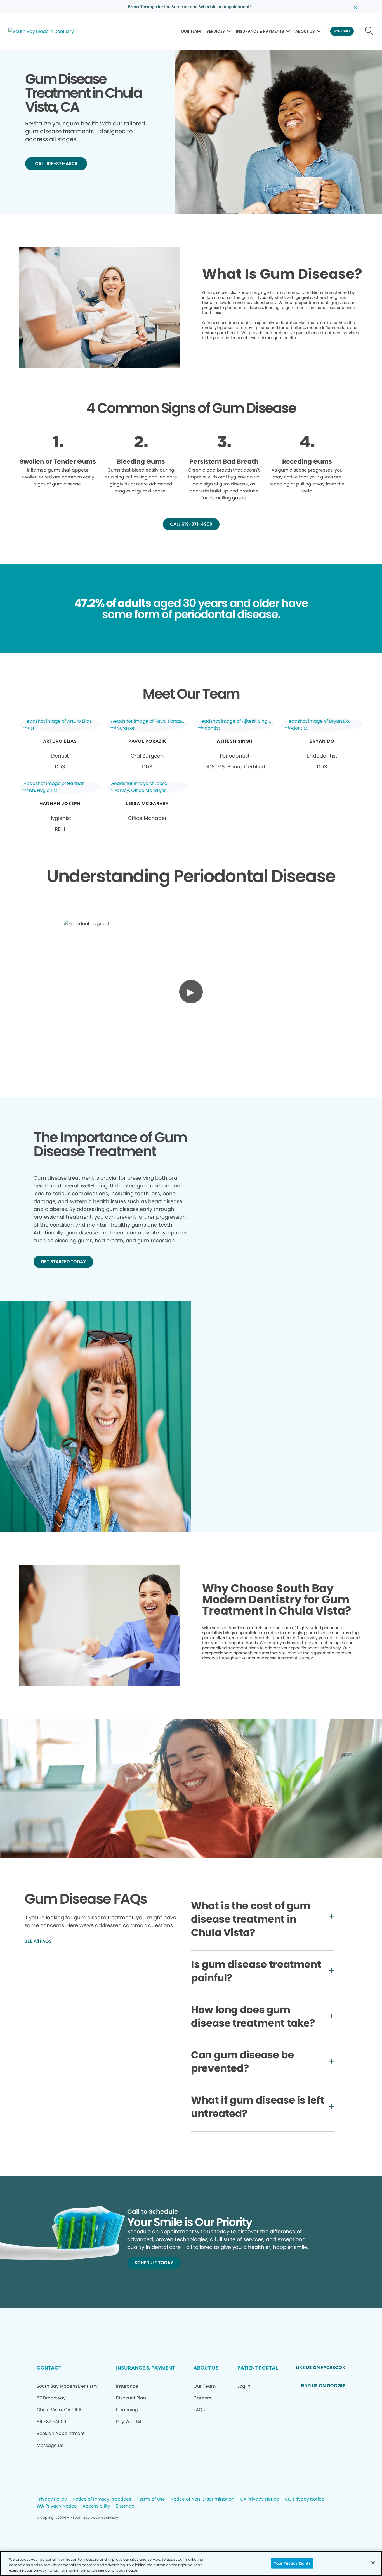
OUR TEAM (191, 31)
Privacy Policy (52, 2499)
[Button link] (369, 31)
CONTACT (49, 2368)
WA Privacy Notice (57, 2506)
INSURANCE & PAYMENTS (260, 31)
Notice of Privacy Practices (102, 2499)
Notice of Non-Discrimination (202, 2499)
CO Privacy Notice (305, 2499)
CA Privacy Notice (260, 2499)
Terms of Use (151, 2499)
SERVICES (216, 31)
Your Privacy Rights (292, 2563)
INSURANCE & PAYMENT (145, 2368)
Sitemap (125, 2506)
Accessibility (96, 2506)
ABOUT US (305, 31)
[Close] (373, 2563)
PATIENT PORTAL (258, 2368)
